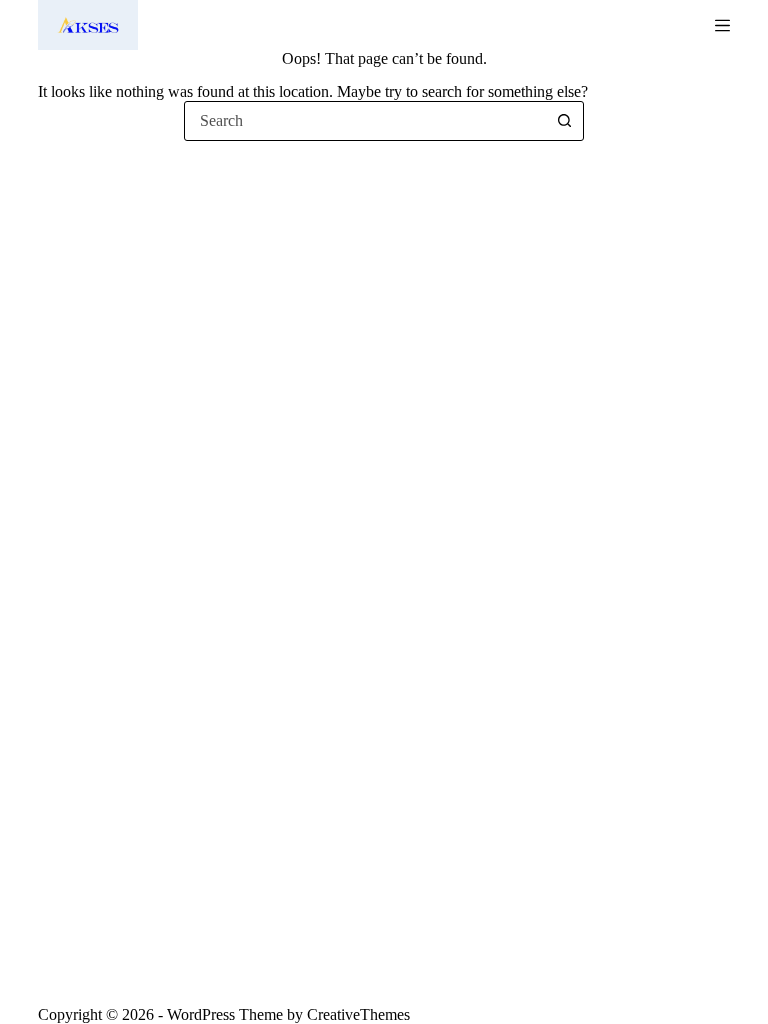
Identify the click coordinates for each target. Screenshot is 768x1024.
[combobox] (365, 121)
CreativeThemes (358, 1014)
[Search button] (564, 121)
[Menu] (722, 25)
